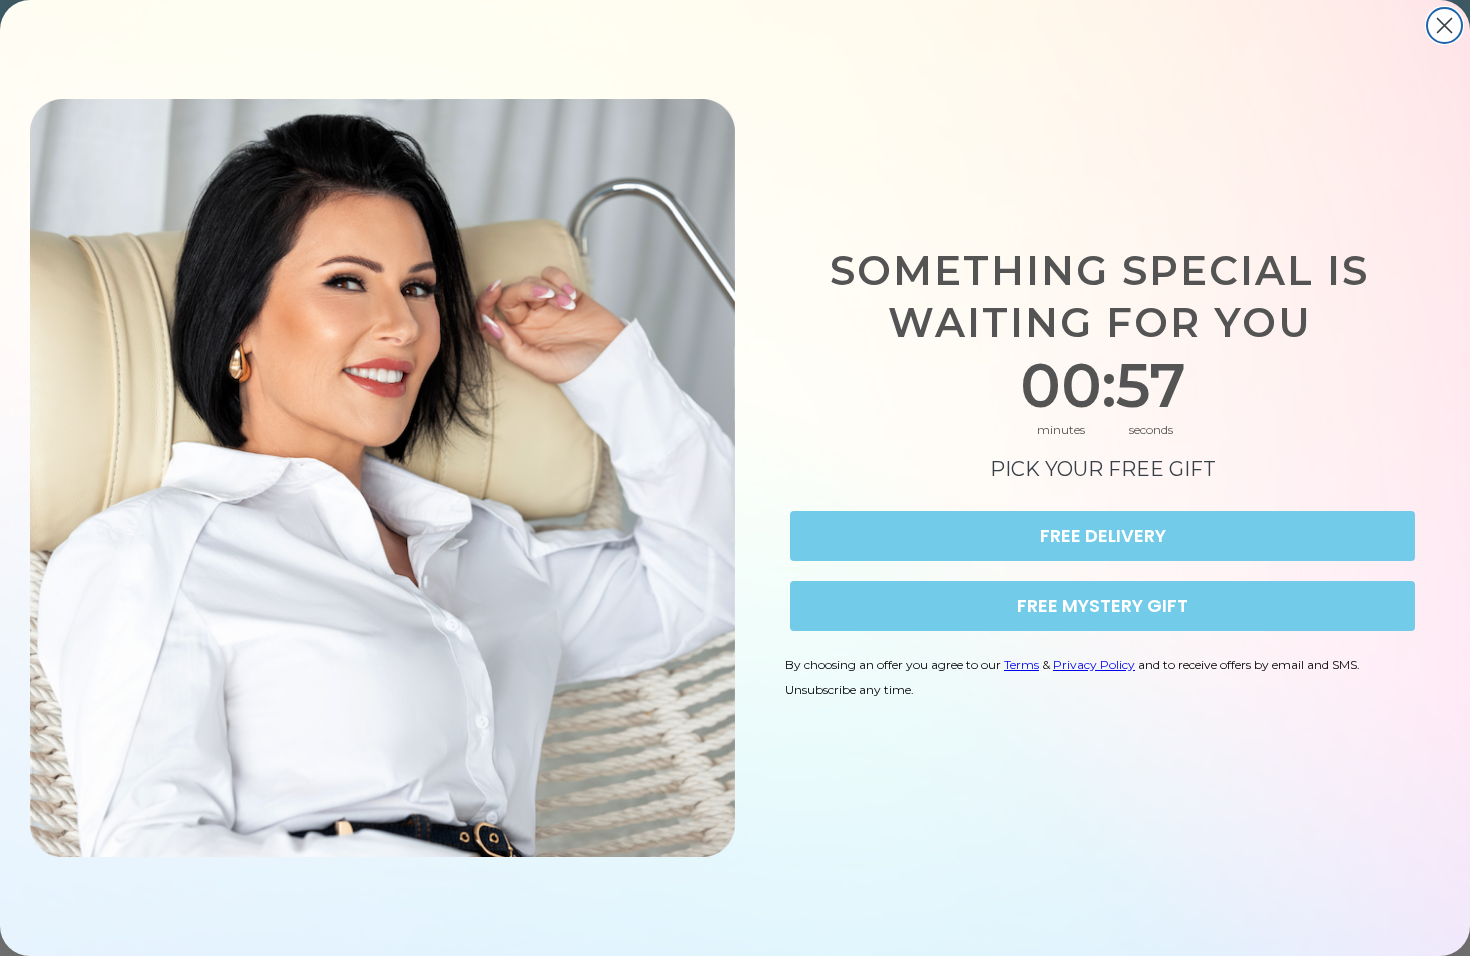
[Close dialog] (1444, 25)
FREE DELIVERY (1103, 535)
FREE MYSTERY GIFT (1102, 605)
